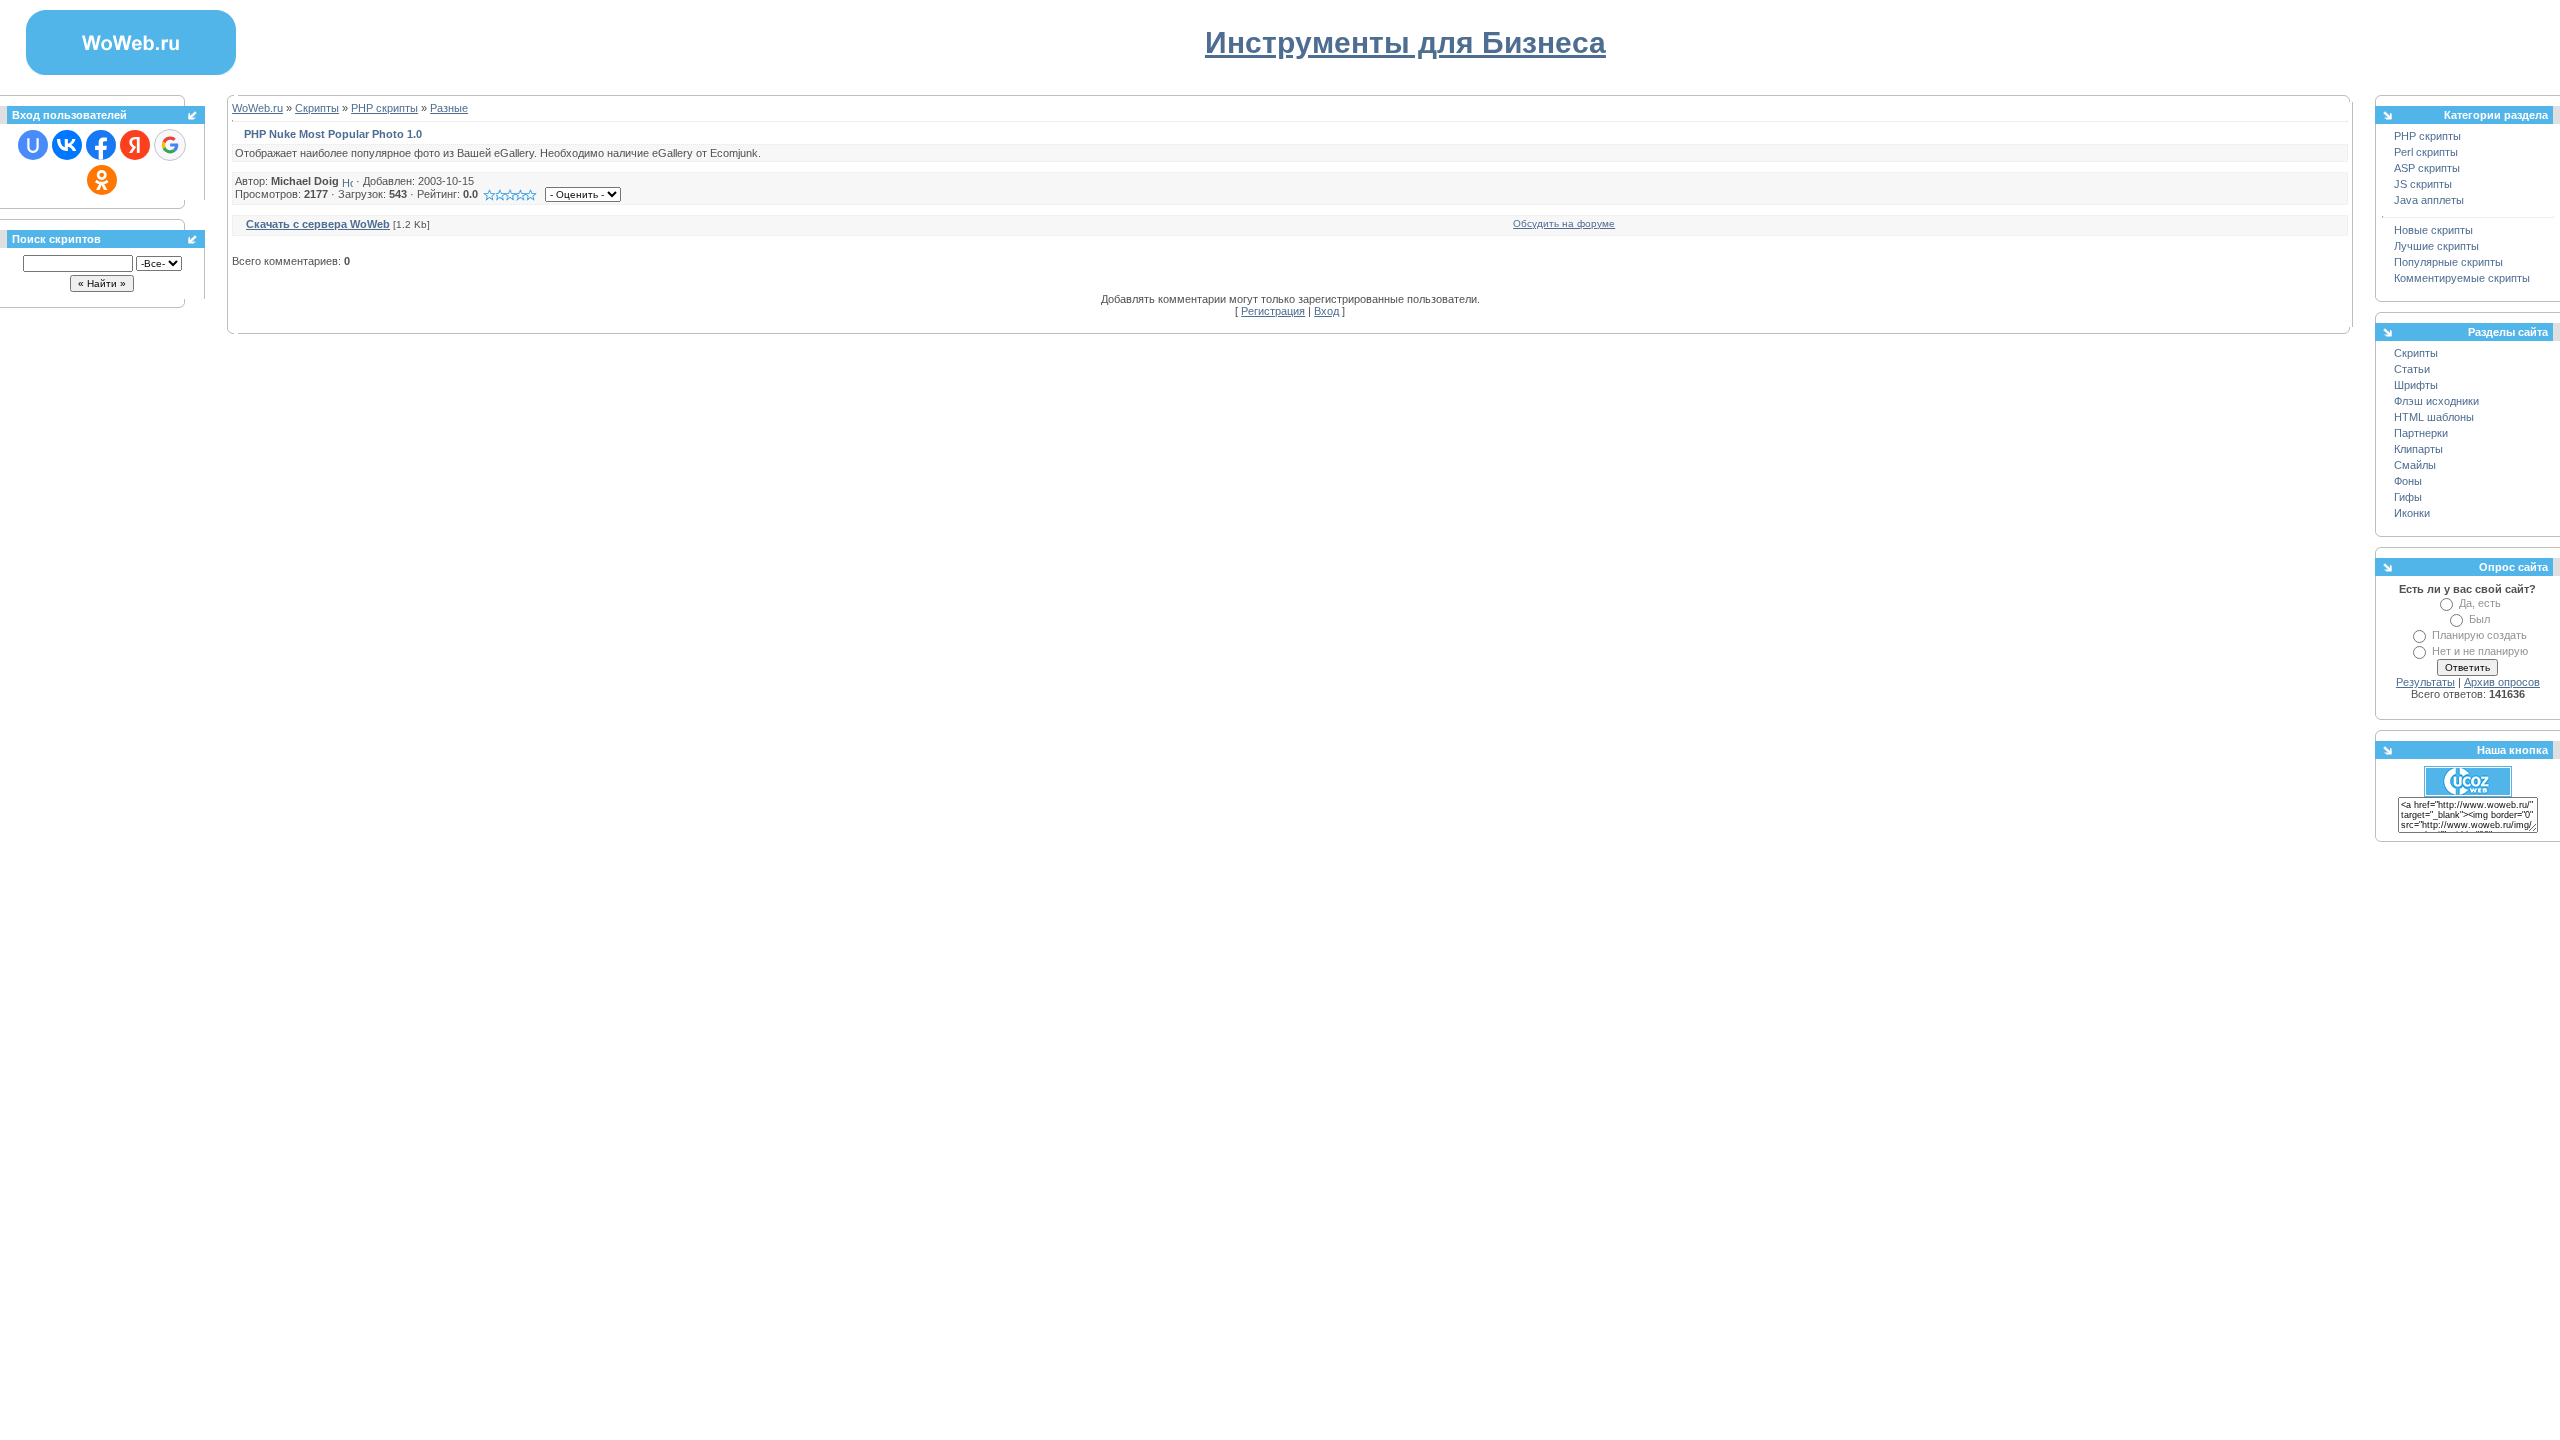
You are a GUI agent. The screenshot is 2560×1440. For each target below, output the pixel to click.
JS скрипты (2423, 184)
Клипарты (2418, 449)
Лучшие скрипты (2436, 246)
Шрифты (2416, 385)
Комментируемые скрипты (2462, 278)
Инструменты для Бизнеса (1405, 42)
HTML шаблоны (2434, 417)
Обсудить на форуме (1564, 223)
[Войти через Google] (170, 145)
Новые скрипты (2433, 230)
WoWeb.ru (257, 108)
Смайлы (2415, 465)
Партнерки (2421, 433)
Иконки (2412, 513)
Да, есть (2480, 603)
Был (2479, 619)
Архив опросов (2502, 682)
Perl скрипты (2426, 152)
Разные (449, 108)
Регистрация (1273, 311)
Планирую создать (2479, 635)
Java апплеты (2429, 200)
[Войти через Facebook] (101, 145)
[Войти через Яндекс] (135, 145)
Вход (1326, 311)
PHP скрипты (384, 108)
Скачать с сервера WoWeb (318, 224)
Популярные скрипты (2448, 262)
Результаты (2425, 682)
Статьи (2412, 369)
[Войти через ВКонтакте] (67, 145)
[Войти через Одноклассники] (102, 180)
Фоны (2408, 481)
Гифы (2408, 497)
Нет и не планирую (2480, 651)
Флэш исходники (2436, 401)
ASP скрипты (2427, 168)
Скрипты (317, 108)
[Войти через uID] (33, 145)
